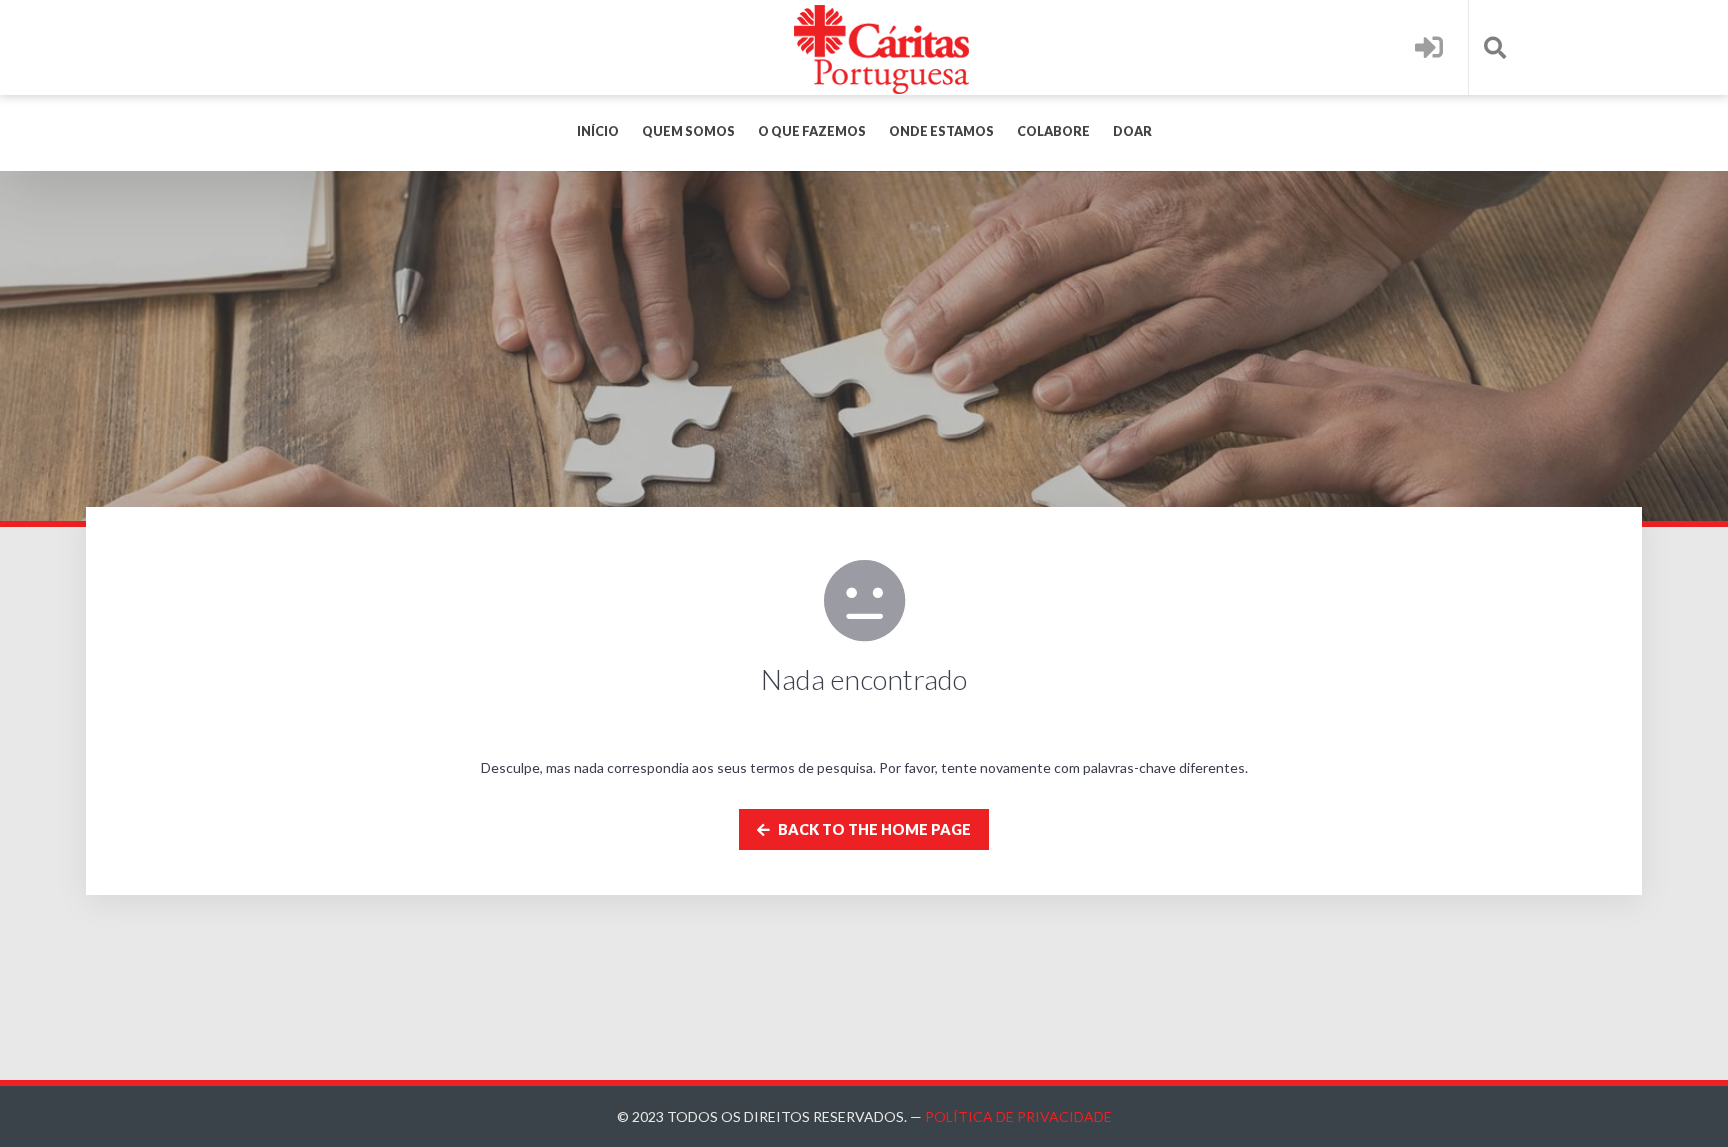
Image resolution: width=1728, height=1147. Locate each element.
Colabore (1053, 131)
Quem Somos (688, 131)
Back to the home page (873, 829)
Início (598, 131)
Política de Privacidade (1018, 1116)
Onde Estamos (941, 131)
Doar (1132, 131)
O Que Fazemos (812, 131)
